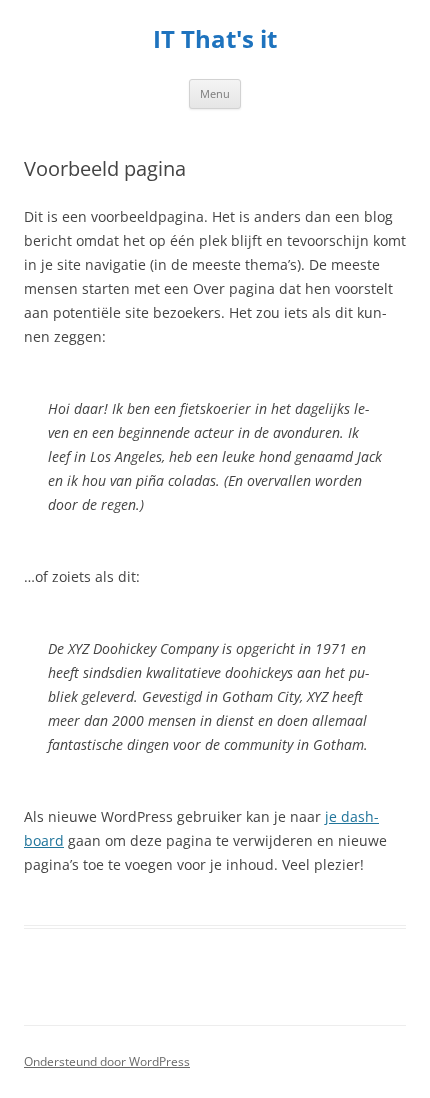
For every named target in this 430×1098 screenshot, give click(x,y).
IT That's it (215, 39)
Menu (215, 93)
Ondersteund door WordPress (107, 1061)
